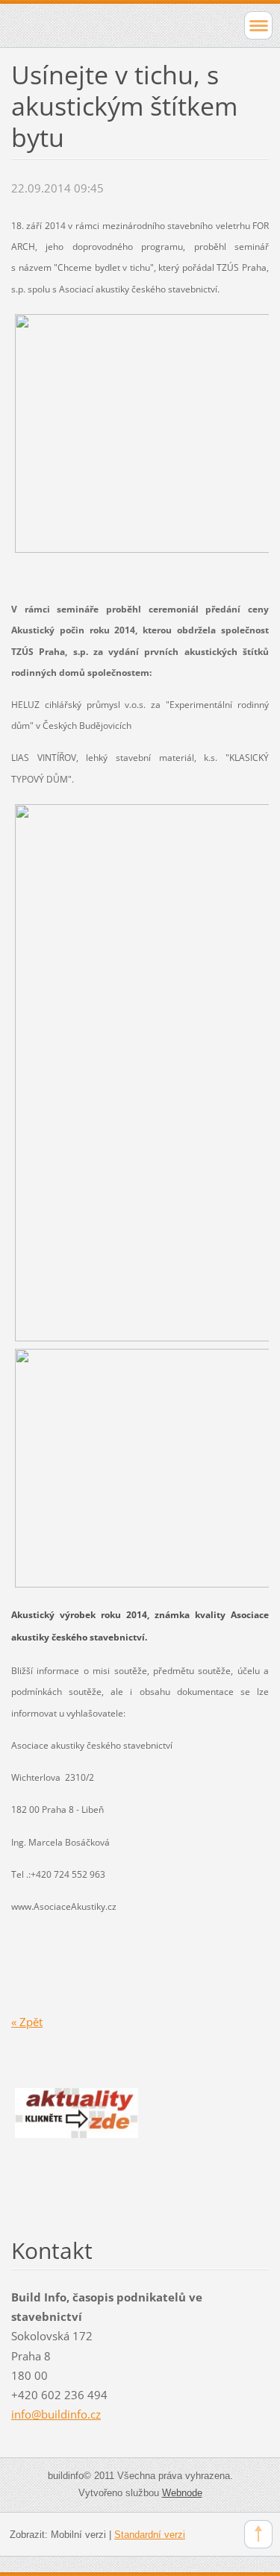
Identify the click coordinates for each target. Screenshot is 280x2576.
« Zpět (27, 2022)
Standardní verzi (150, 2535)
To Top (258, 2534)
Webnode (182, 2493)
